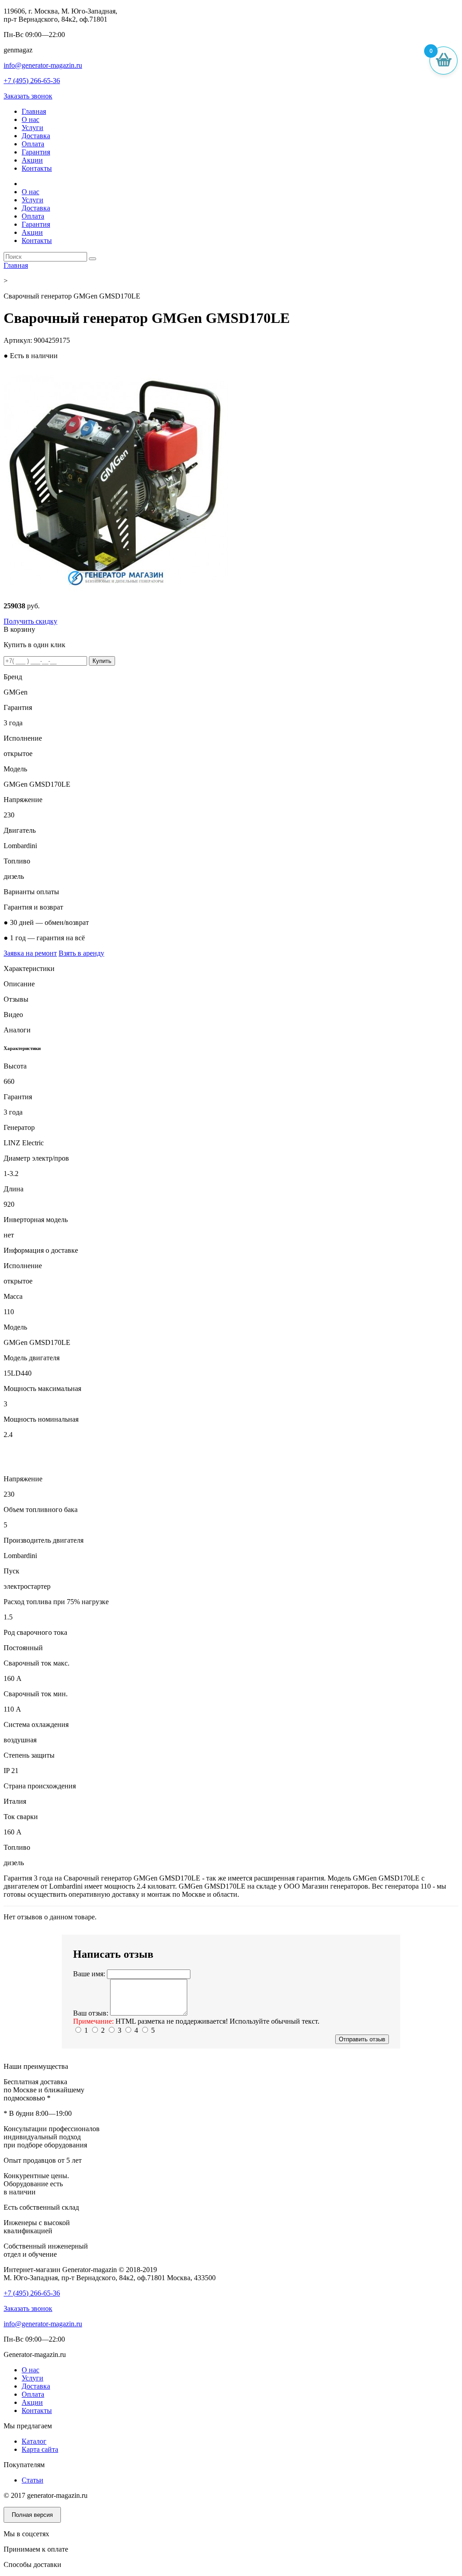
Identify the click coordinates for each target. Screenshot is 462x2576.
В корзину (19, 629)
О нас (30, 119)
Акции (32, 160)
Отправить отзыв (362, 2039)
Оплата (33, 144)
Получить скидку (30, 621)
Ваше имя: (89, 1974)
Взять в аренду (81, 953)
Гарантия (36, 152)
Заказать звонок (28, 96)
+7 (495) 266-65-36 (32, 81)
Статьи (32, 2480)
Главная (34, 111)
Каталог (34, 2441)
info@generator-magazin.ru (43, 65)
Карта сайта (40, 2449)
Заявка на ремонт (30, 953)
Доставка (36, 136)
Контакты (37, 168)
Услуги (32, 128)
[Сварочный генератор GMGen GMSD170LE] (116, 590)
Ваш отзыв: (91, 2013)
